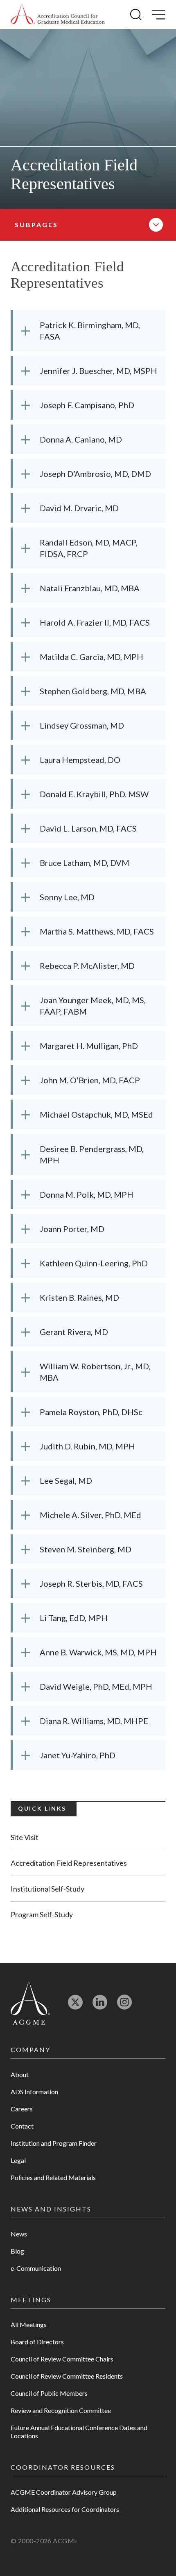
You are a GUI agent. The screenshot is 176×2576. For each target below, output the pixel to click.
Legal (18, 2160)
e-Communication (36, 2268)
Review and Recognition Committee (61, 2410)
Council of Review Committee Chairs (62, 2359)
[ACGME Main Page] (30, 2002)
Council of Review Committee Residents (67, 2376)
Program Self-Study (42, 1914)
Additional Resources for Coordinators (65, 2509)
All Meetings (29, 2324)
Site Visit (25, 1837)
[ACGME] (58, 15)
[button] (136, 15)
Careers (22, 2109)
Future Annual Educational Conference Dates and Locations (79, 2432)
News (19, 2234)
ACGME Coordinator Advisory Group (64, 2492)
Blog (17, 2251)
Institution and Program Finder (54, 2143)
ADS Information (34, 2092)
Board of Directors (37, 2342)
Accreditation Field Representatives (69, 1863)
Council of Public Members (49, 2393)
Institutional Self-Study (47, 1889)
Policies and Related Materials (53, 2177)
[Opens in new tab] (75, 2006)
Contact (22, 2126)
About (20, 2074)
